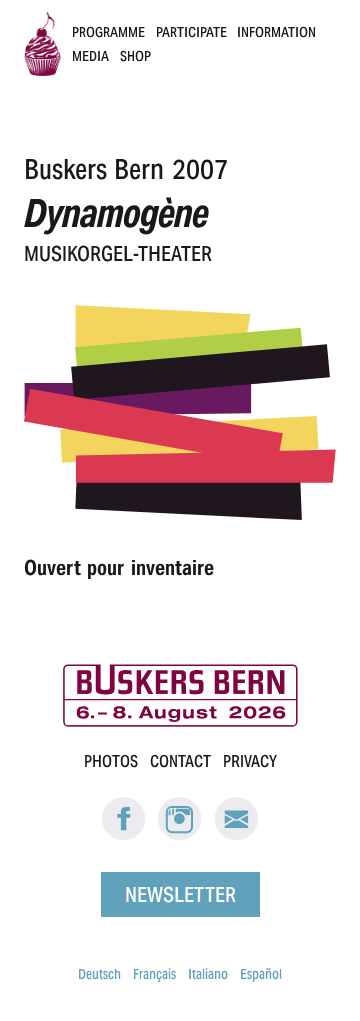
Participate (191, 32)
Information (276, 32)
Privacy (250, 761)
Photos (111, 761)
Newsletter (180, 894)
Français (154, 974)
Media (90, 56)
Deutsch (99, 974)
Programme (108, 32)
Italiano (208, 974)
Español (261, 974)
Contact (180, 761)
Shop (135, 56)
